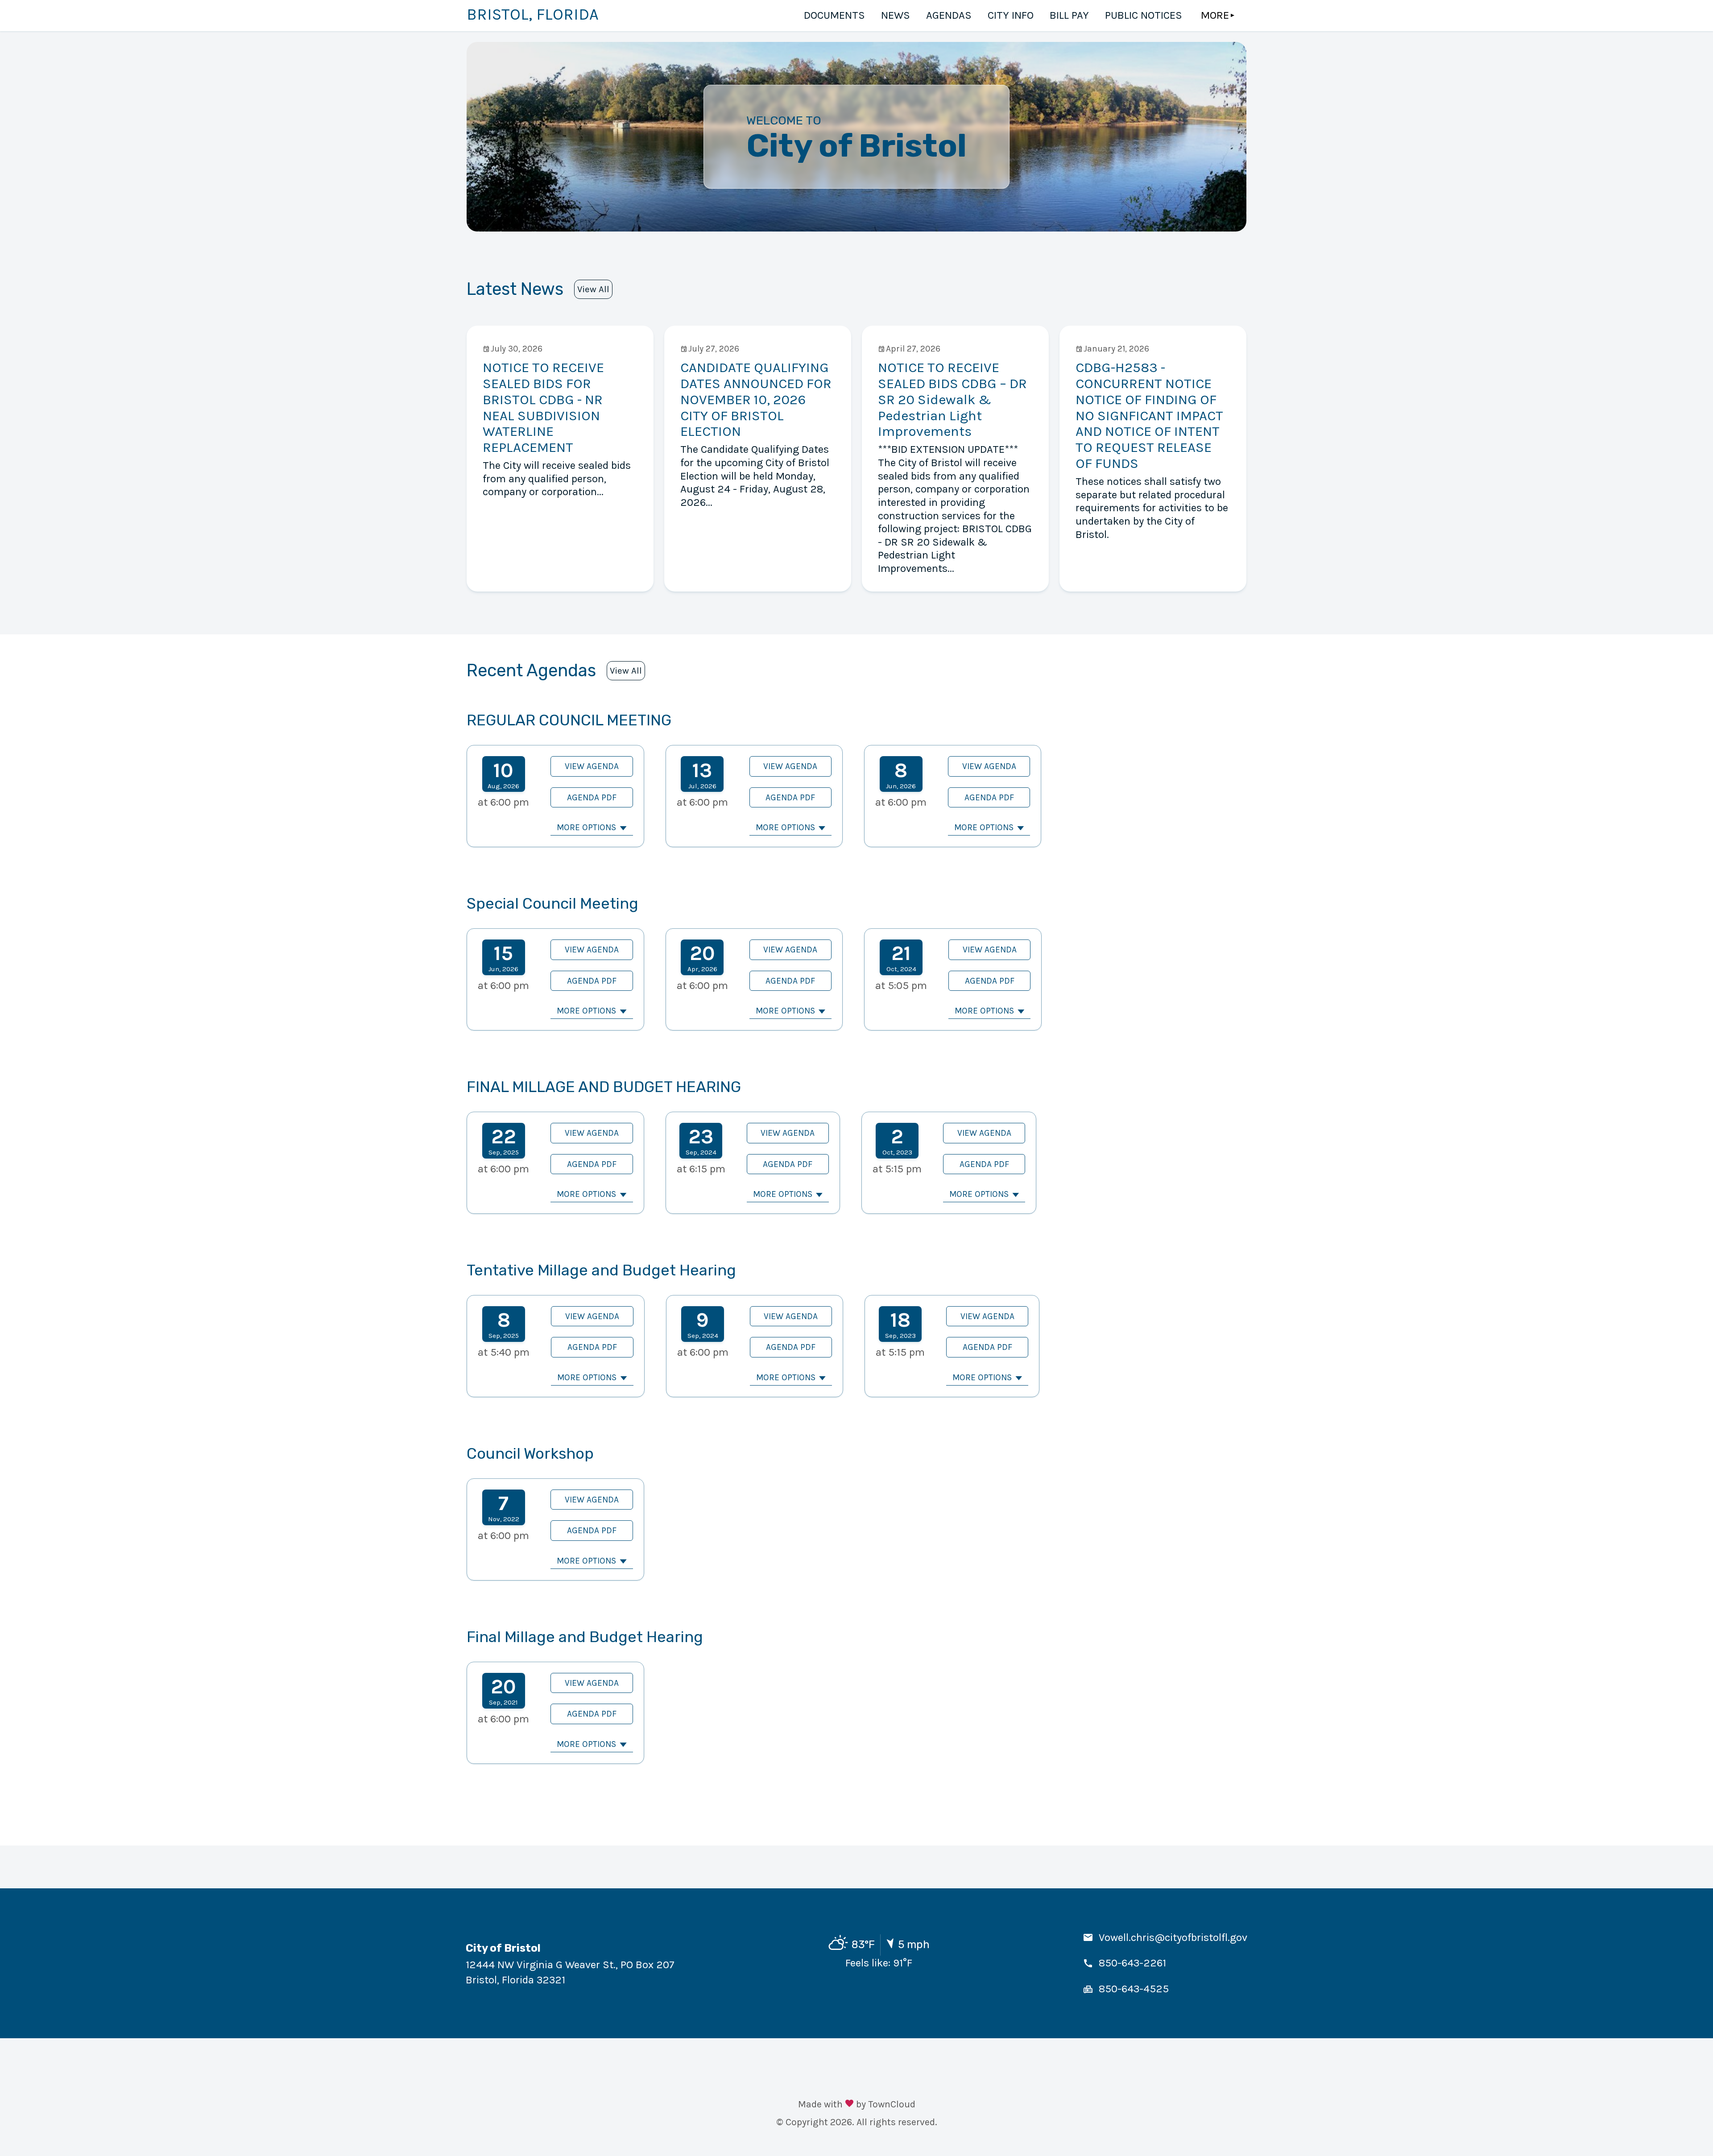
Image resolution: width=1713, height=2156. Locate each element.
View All (593, 289)
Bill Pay (1069, 15)
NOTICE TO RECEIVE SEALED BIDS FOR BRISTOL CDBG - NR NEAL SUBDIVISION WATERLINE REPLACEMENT (543, 407)
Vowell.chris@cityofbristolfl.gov (1173, 1937)
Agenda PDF (592, 797)
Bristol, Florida (533, 14)
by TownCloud (886, 2104)
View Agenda (592, 766)
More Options (586, 827)
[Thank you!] (849, 2104)
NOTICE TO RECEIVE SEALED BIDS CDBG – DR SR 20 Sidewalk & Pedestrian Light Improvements (952, 399)
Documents (834, 15)
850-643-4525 (1134, 1989)
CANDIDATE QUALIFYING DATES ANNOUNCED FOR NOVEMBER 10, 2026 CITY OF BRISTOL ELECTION (756, 399)
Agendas (949, 15)
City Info (1011, 15)
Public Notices (1144, 15)
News (896, 15)
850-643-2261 (1132, 1963)
